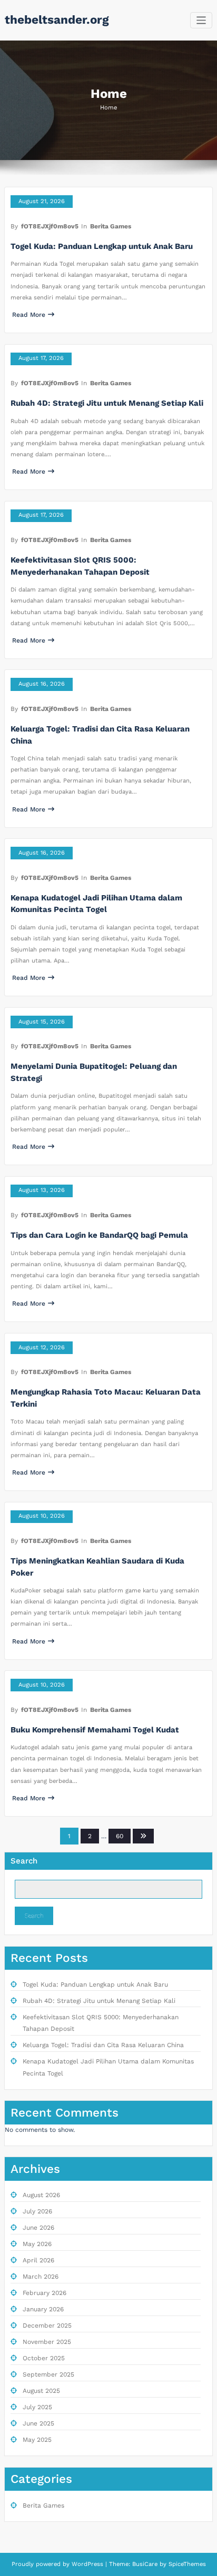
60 (120, 1836)
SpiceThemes (186, 2564)
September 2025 (48, 2374)
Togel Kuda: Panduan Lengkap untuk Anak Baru (102, 246)
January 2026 (43, 2309)
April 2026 (38, 2260)
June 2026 (38, 2228)
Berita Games (111, 226)
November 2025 (47, 2342)
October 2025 (44, 2358)
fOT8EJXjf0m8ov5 (50, 226)
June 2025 (38, 2423)
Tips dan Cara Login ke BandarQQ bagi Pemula (99, 1235)
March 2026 (41, 2277)
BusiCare (146, 2564)
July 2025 (37, 2407)
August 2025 (41, 2391)
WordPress (87, 2564)
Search (24, 1861)
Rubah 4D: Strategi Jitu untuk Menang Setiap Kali (107, 403)
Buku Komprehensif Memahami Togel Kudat (95, 1730)
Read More (29, 315)
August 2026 (41, 2195)
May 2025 (37, 2440)
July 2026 (37, 2211)
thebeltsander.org (57, 19)
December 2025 (47, 2326)
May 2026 (37, 2244)
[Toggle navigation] (201, 20)
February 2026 (45, 2293)
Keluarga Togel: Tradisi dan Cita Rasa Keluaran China (103, 2045)
